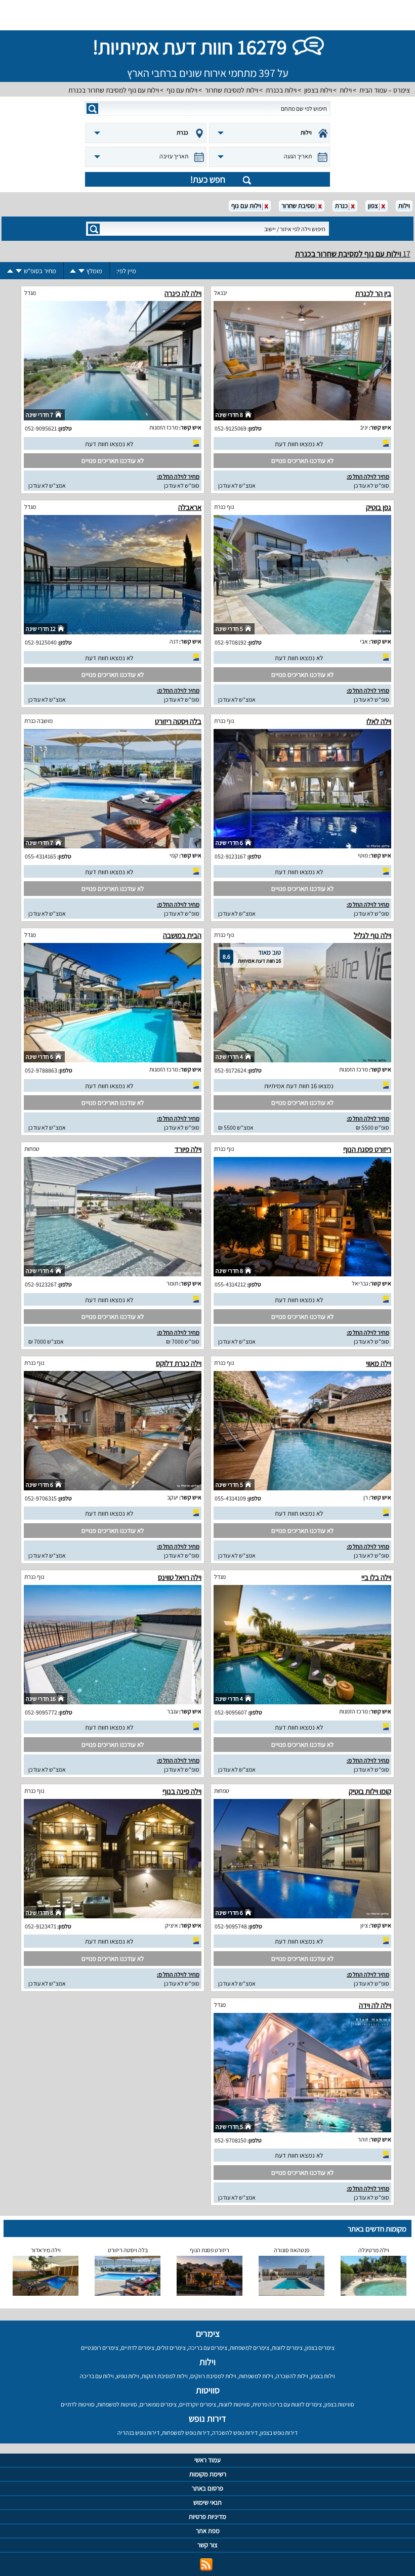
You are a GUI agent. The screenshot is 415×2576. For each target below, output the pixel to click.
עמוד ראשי (207, 2460)
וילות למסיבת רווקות (165, 2376)
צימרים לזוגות (287, 2348)
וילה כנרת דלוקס (179, 1363)
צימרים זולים (171, 2348)
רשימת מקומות (208, 2474)
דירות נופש (207, 2418)
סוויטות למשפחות (117, 2404)
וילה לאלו (379, 721)
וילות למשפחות (256, 2376)
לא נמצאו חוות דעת (299, 444)
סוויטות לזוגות (234, 2404)
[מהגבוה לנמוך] (81, 271)
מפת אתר (208, 2531)
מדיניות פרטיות (207, 2517)
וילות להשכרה (292, 2376)
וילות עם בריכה (97, 2376)
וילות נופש (128, 2376)
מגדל (30, 293)
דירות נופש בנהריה (138, 2433)
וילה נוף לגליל (372, 935)
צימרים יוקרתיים (198, 2404)
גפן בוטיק (379, 507)
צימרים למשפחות (250, 2348)
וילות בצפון (318, 90)
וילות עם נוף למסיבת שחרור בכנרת (114, 90)
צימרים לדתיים (138, 2348)
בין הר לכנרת (373, 293)
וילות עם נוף (182, 90)
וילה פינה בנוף (182, 1791)
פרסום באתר (207, 2488)
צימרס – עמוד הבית (385, 90)
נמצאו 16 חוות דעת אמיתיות (299, 1086)
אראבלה (190, 507)
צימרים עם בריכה (208, 2348)
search (92, 109)
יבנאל (221, 293)
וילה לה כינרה (183, 293)
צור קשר (207, 2545)
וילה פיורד (188, 1149)
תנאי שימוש (207, 2502)
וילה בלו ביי (376, 1577)
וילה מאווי (379, 1363)
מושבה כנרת (38, 721)
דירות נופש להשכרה (235, 2433)
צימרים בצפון (320, 2348)
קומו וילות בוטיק (370, 1791)
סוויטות (208, 2390)
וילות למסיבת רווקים (213, 2376)
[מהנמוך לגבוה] (73, 271)
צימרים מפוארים (158, 2404)
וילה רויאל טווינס (180, 1577)
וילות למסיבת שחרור (232, 90)
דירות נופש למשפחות (186, 2433)
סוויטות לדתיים (78, 2404)
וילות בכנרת (281, 90)
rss (206, 2565)
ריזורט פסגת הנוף (367, 1149)
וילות (346, 90)
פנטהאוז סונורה (292, 2250)
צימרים (208, 2333)
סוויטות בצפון (339, 2404)
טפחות (32, 1149)
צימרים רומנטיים (100, 2348)
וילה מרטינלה (374, 2250)
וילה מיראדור (46, 2250)
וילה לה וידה (375, 2005)
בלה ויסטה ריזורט (178, 721)
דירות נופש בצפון (279, 2433)
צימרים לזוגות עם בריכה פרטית (287, 2404)
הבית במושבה (182, 935)
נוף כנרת (224, 507)
